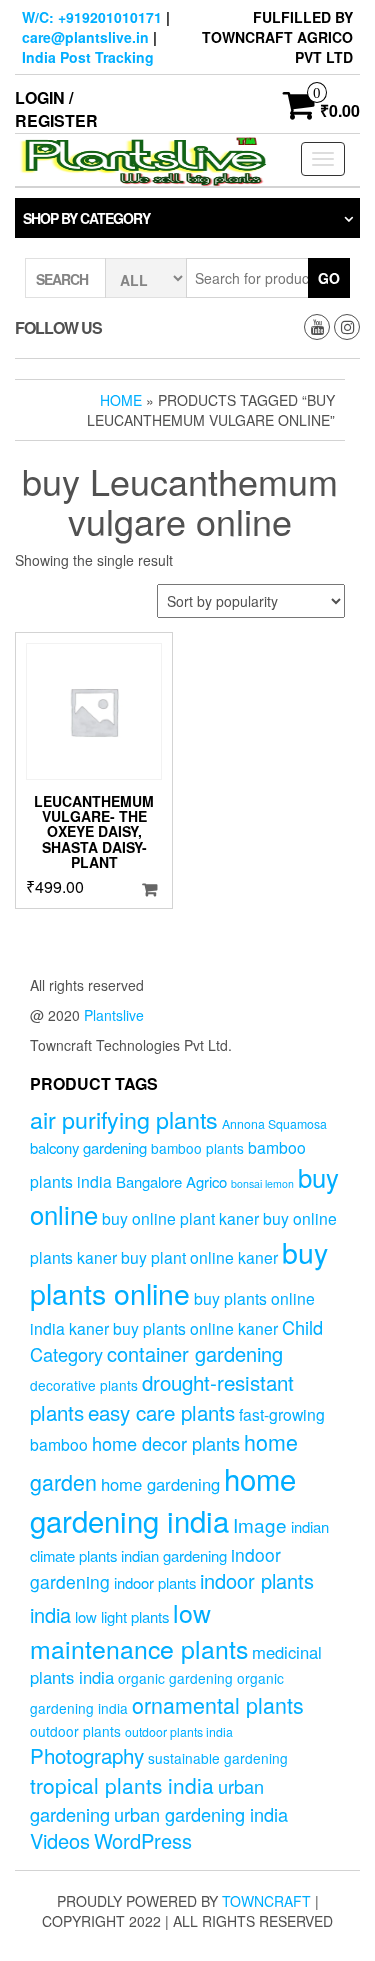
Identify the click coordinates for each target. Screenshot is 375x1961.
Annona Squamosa (274, 1124)
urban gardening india (201, 1814)
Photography (87, 1755)
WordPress (143, 1840)
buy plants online (179, 1272)
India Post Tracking (88, 57)
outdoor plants (75, 1731)
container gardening (195, 1353)
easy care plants (161, 1412)
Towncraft (266, 1901)
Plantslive (114, 1015)
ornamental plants (218, 1704)
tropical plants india (122, 1785)
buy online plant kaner (180, 1218)
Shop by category (86, 218)
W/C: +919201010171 (92, 17)
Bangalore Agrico (171, 1181)
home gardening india (163, 1499)
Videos (60, 1840)
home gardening (160, 1484)
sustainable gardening (218, 1758)
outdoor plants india (179, 1732)
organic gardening (175, 1678)
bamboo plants (197, 1148)
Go (329, 278)
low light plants (122, 1616)
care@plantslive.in (85, 37)
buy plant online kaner (199, 1257)
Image (260, 1524)
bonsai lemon (262, 1183)
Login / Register (56, 109)
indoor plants (155, 1582)
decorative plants (84, 1385)
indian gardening (174, 1555)
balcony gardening (88, 1147)
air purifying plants (124, 1119)
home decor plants (166, 1443)
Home (121, 400)
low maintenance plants (139, 1630)
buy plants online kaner (195, 1328)
